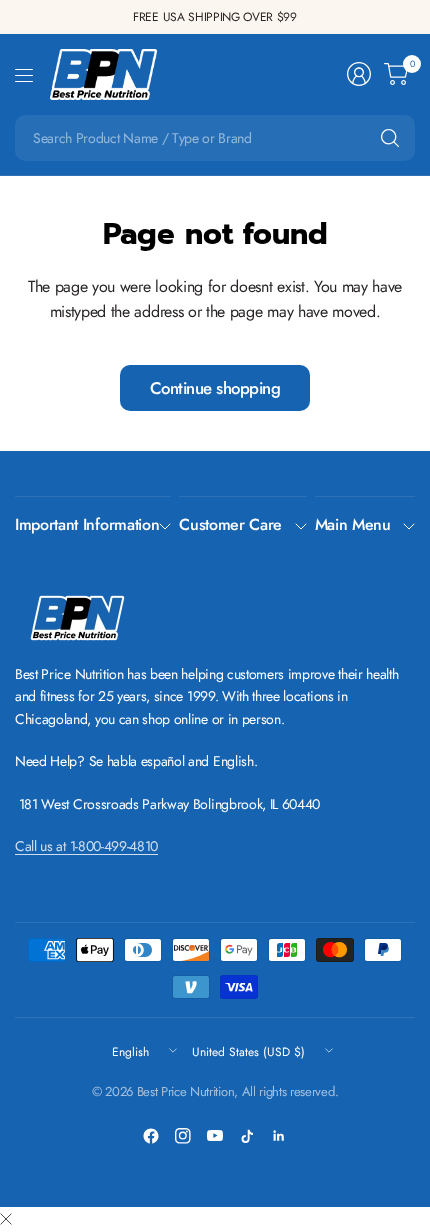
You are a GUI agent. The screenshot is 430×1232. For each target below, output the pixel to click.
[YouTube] (215, 1136)
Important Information (87, 524)
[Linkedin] (279, 1136)
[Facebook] (151, 1136)
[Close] (6, 1220)
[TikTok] (247, 1136)
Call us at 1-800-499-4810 (86, 846)
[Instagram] (183, 1136)
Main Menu (353, 524)
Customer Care (230, 524)
